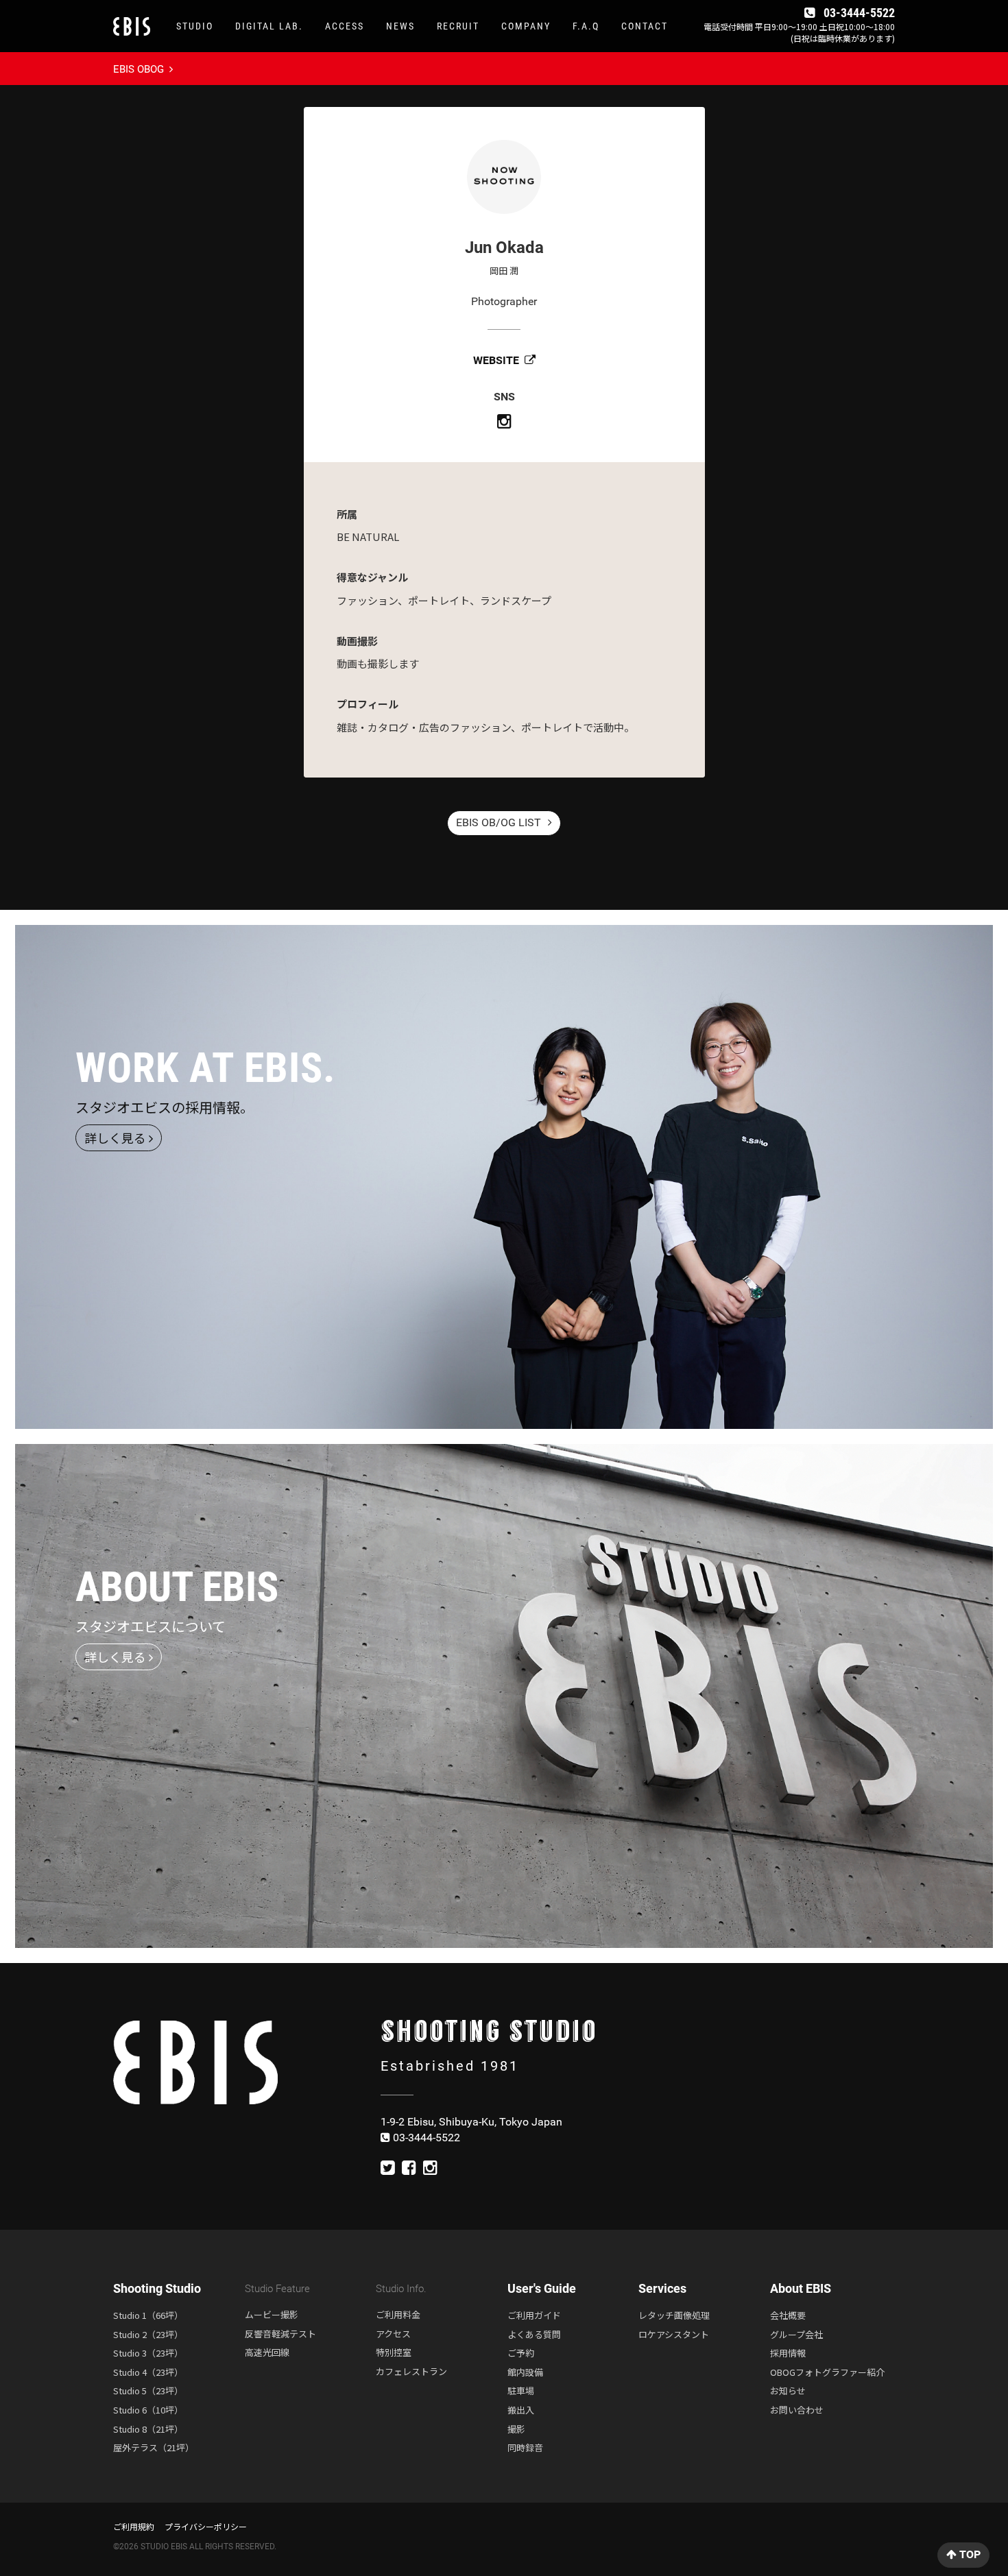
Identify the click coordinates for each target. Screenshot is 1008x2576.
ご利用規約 (134, 2526)
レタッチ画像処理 (674, 2315)
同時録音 (525, 2447)
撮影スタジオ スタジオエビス (138, 23)
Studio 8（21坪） (148, 2429)
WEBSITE (497, 360)
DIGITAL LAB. (269, 26)
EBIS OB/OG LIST (500, 822)
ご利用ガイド (534, 2315)
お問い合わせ (797, 2410)
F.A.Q (586, 26)
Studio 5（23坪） (148, 2391)
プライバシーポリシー (206, 2526)
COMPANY (526, 26)
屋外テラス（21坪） (154, 2447)
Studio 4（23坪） (148, 2372)
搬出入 (521, 2410)
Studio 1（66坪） (148, 2315)
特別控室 (394, 2352)
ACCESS (345, 26)
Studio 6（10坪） (148, 2410)
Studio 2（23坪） (148, 2334)
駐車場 (521, 2391)
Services (662, 2288)
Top (969, 2554)
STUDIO (195, 26)
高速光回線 (267, 2352)
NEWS (400, 26)
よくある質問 (534, 2334)
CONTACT (645, 26)
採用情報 (788, 2353)
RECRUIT (458, 26)
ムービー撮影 (272, 2314)
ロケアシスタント (674, 2334)
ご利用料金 (398, 2314)
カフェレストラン (411, 2371)
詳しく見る (117, 1137)
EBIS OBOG (140, 69)
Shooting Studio (157, 2288)
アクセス (393, 2334)
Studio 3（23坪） (148, 2353)
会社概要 (788, 2315)
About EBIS (801, 2288)
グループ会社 (796, 2334)
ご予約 (521, 2353)
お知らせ (788, 2391)
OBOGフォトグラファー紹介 (827, 2372)
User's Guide (542, 2288)
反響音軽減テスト (280, 2334)
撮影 (516, 2429)
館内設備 (525, 2372)
